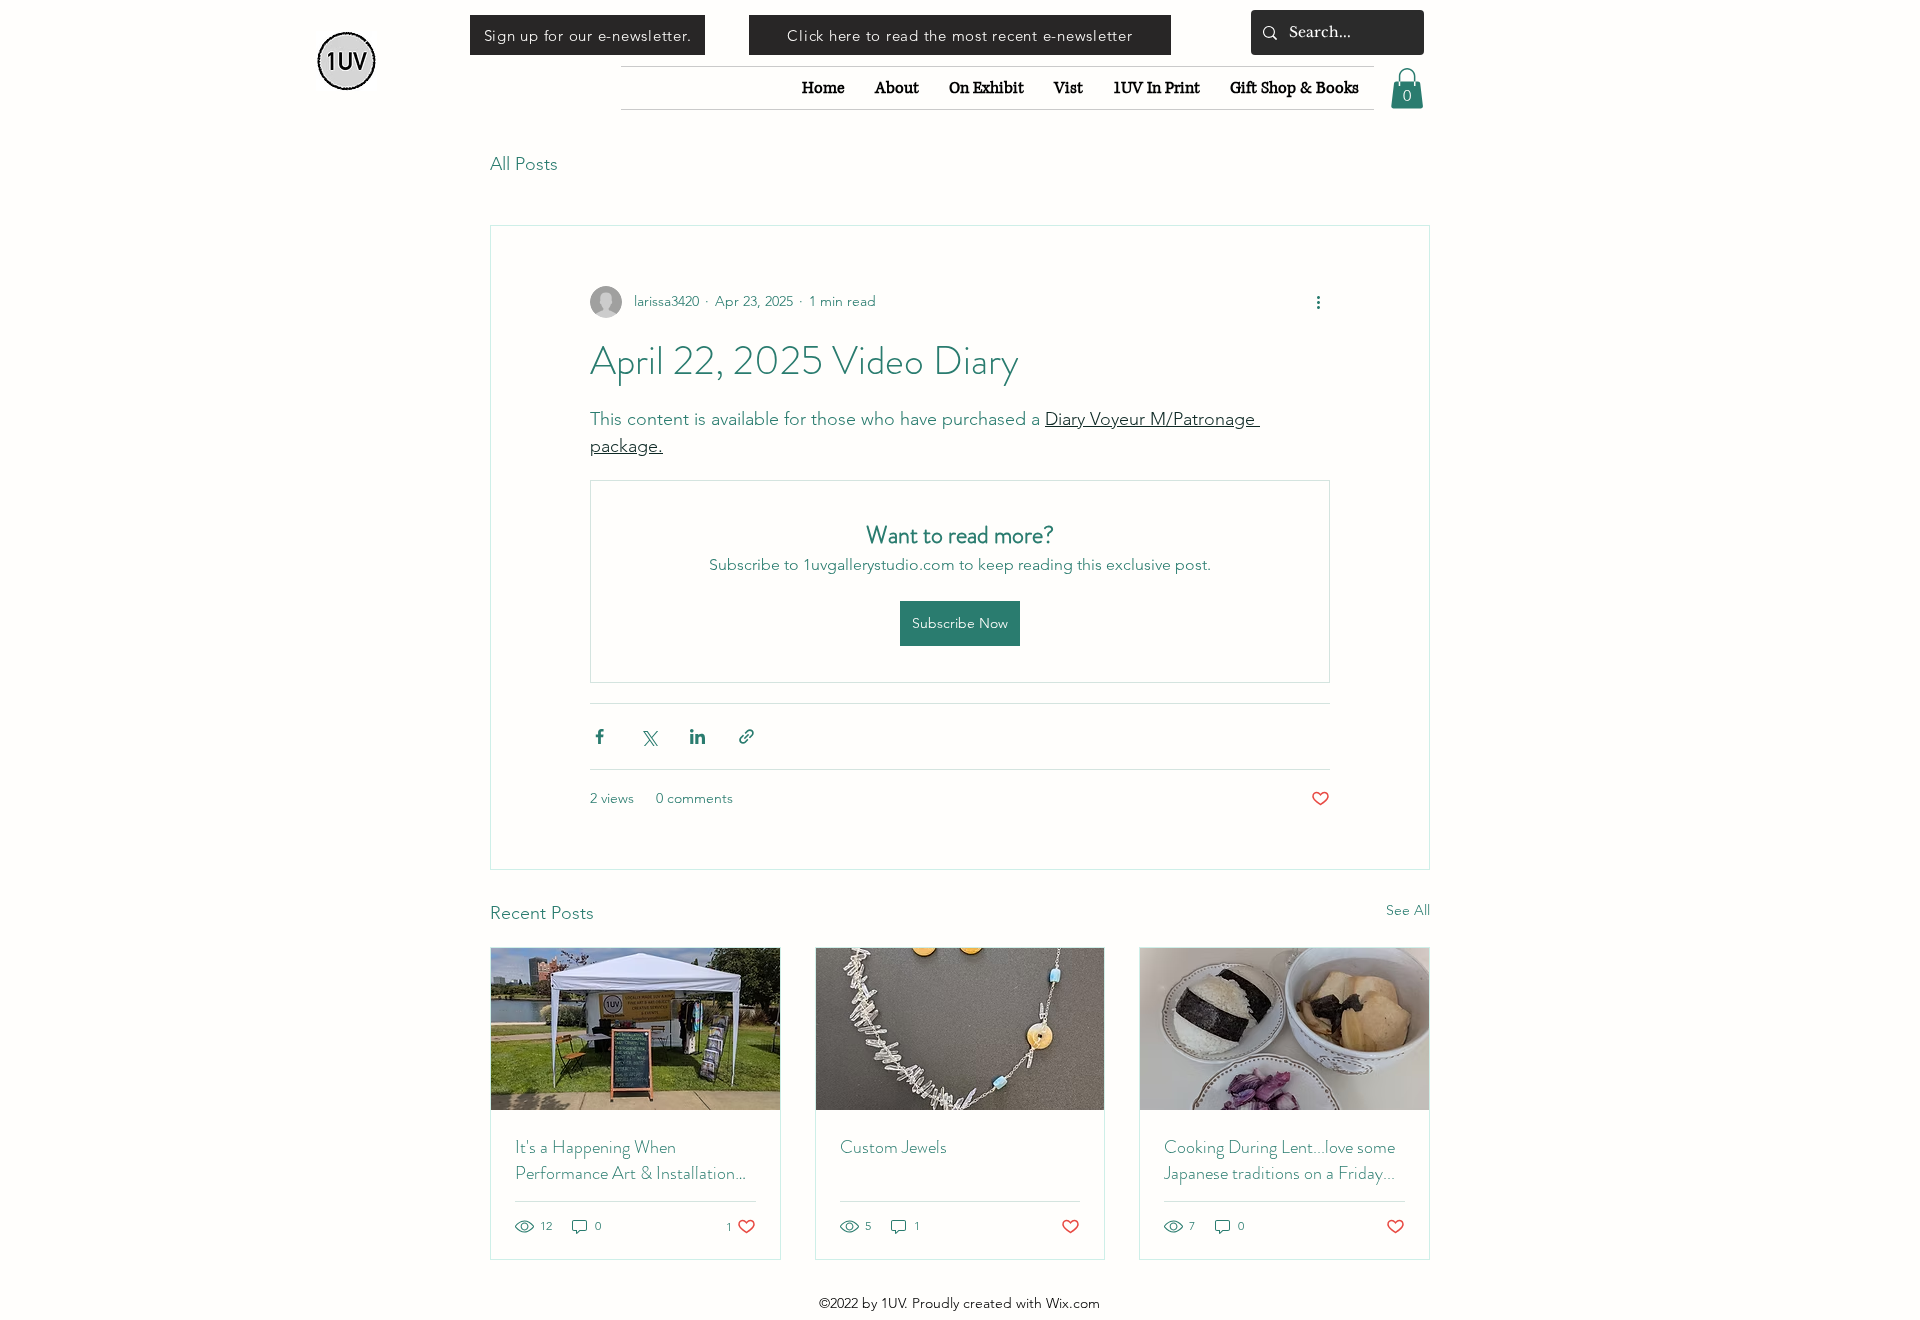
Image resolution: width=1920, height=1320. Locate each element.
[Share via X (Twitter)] (648, 736)
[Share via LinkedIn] (697, 736)
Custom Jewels (893, 1147)
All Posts (524, 164)
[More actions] (1318, 302)
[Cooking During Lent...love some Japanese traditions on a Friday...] (1284, 1029)
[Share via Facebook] (599, 736)
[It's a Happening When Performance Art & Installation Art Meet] (635, 1029)
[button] (1407, 88)
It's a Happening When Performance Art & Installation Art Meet (625, 1160)
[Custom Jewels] (960, 1029)
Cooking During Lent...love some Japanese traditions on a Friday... (1279, 1160)
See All (1408, 910)
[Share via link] (746, 736)
